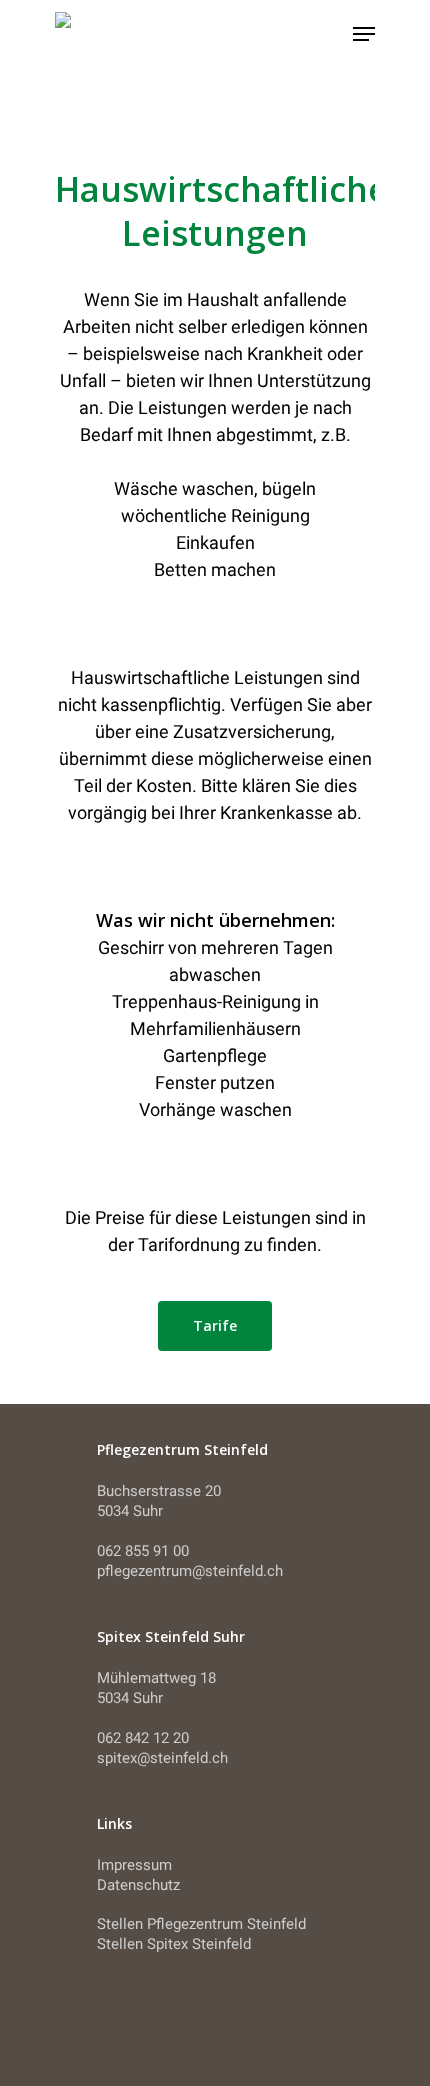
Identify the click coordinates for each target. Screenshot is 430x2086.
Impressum (134, 1865)
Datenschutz (138, 1885)
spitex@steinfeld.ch (162, 1758)
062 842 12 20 (143, 1738)
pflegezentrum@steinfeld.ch (190, 1571)
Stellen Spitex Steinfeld (174, 1944)
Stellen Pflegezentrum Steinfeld (201, 1924)
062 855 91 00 (143, 1551)
